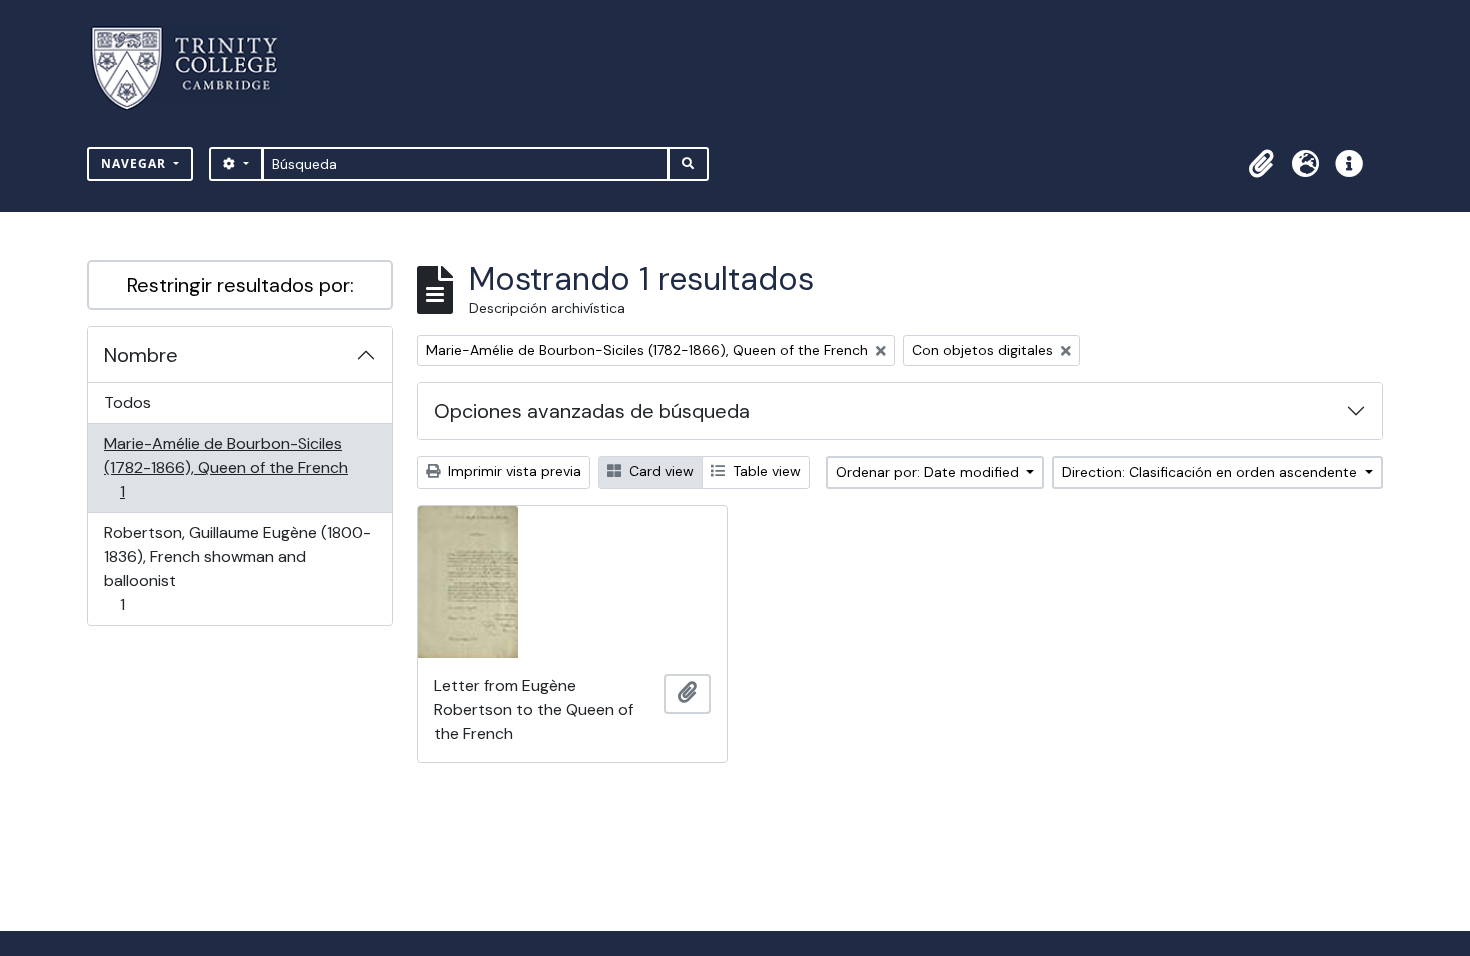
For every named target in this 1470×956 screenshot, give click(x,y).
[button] (1261, 164)
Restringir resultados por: (240, 285)
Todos (127, 402)
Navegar (135, 163)
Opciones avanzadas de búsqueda (592, 411)
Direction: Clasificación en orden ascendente (1211, 472)
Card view (659, 471)
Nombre (141, 355)
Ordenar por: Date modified (929, 472)
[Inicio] (196, 68)
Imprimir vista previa (512, 471)
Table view (765, 471)
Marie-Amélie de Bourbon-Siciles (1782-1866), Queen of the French (225, 467)
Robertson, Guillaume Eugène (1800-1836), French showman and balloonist (237, 568)
